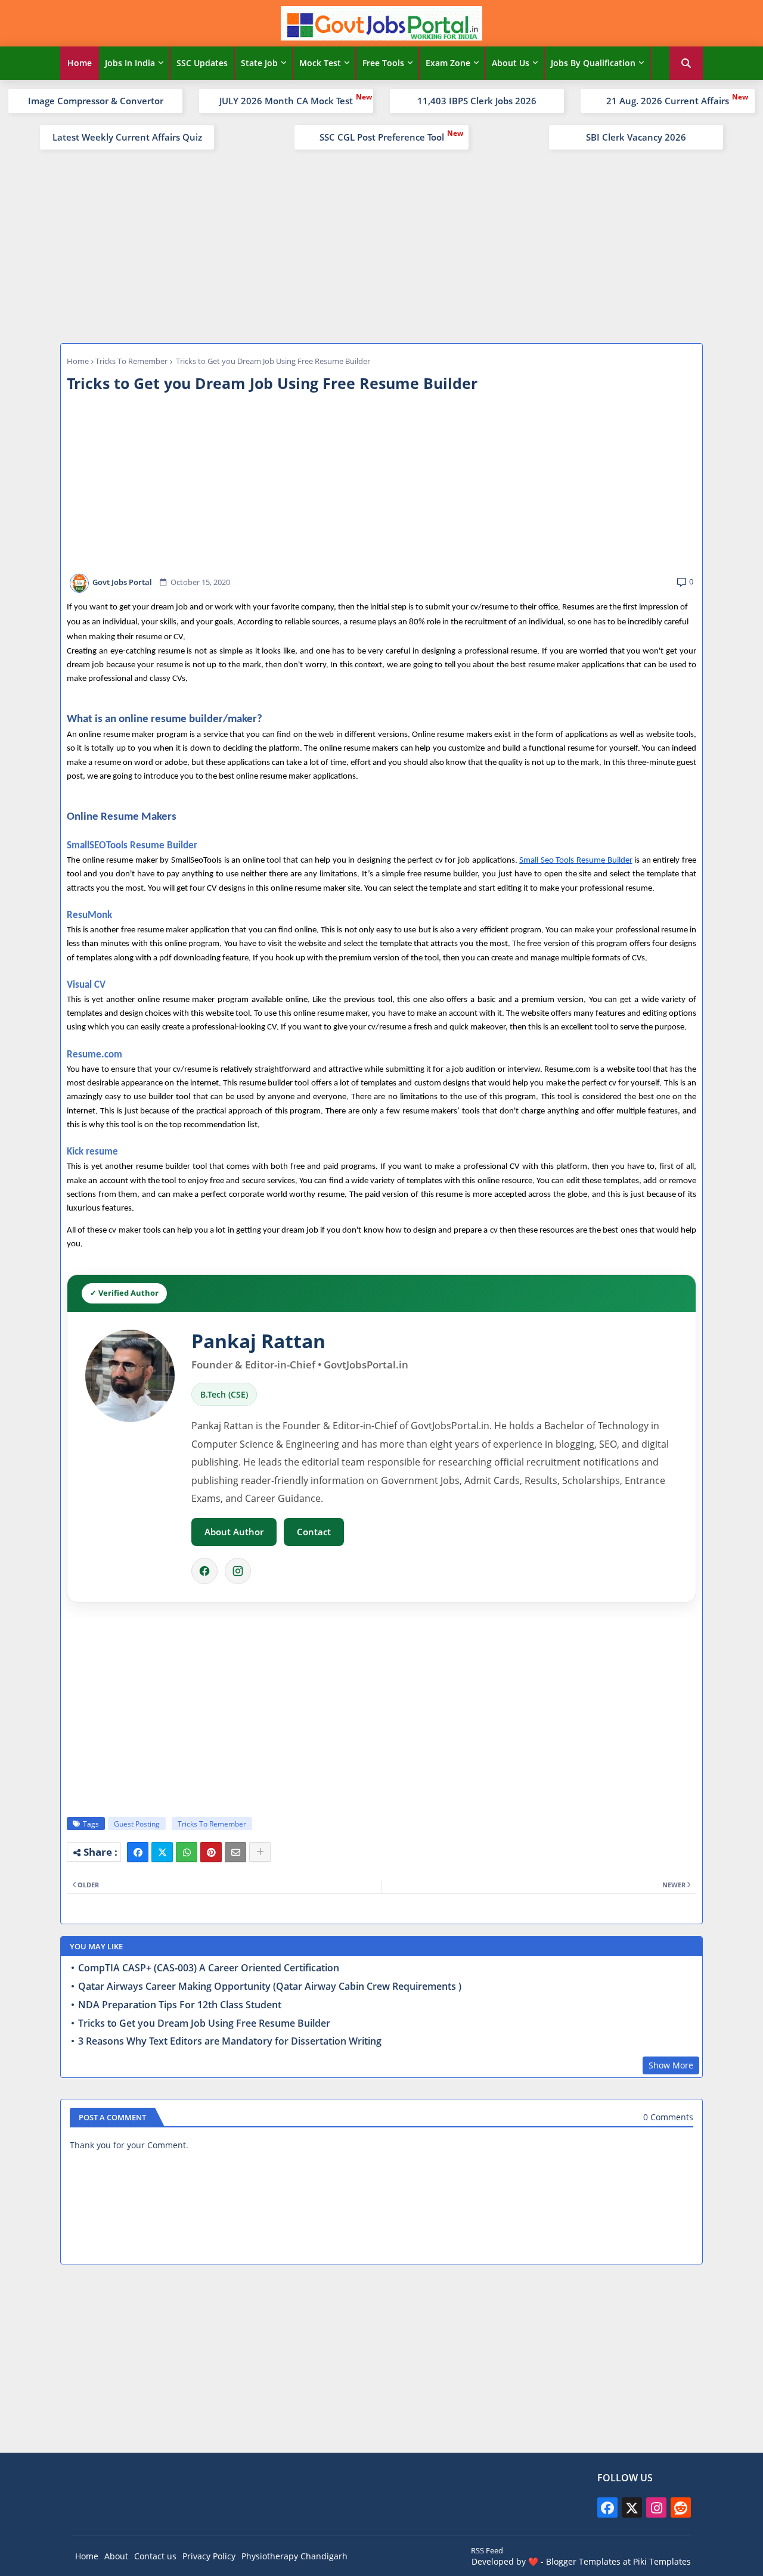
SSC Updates (202, 63)
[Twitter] (162, 1852)
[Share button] (260, 1852)
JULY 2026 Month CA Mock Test (286, 101)
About (116, 2556)
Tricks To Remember (131, 361)
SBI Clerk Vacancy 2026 (636, 137)
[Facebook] (204, 1571)
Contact (314, 1532)
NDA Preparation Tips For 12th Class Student (180, 2005)
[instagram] (656, 2507)
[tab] (80, 63)
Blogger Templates (583, 2561)
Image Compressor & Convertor (96, 101)
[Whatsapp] (187, 1852)
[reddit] (681, 2507)
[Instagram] (238, 1571)
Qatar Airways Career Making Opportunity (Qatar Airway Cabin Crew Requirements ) (270, 1987)
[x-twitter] (632, 2507)
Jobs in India (130, 63)
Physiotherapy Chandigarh (294, 2556)
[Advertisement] (381, 245)
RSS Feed (487, 2550)
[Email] (235, 1852)
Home (80, 63)
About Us (511, 63)
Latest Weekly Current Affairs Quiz (127, 137)
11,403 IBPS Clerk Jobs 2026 (477, 101)
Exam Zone (448, 63)
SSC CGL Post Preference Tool (382, 137)
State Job (259, 63)
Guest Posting (137, 1824)
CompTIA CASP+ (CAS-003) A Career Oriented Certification (209, 1968)
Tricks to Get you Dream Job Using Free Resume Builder (204, 2023)
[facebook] (607, 2507)
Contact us (155, 2556)
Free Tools (383, 63)
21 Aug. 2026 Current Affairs (668, 101)
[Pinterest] (211, 1852)
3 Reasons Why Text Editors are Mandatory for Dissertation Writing (230, 2041)
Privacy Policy (209, 2556)
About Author (234, 1532)
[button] (686, 63)
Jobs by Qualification (593, 63)
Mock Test (320, 63)
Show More (671, 2065)
